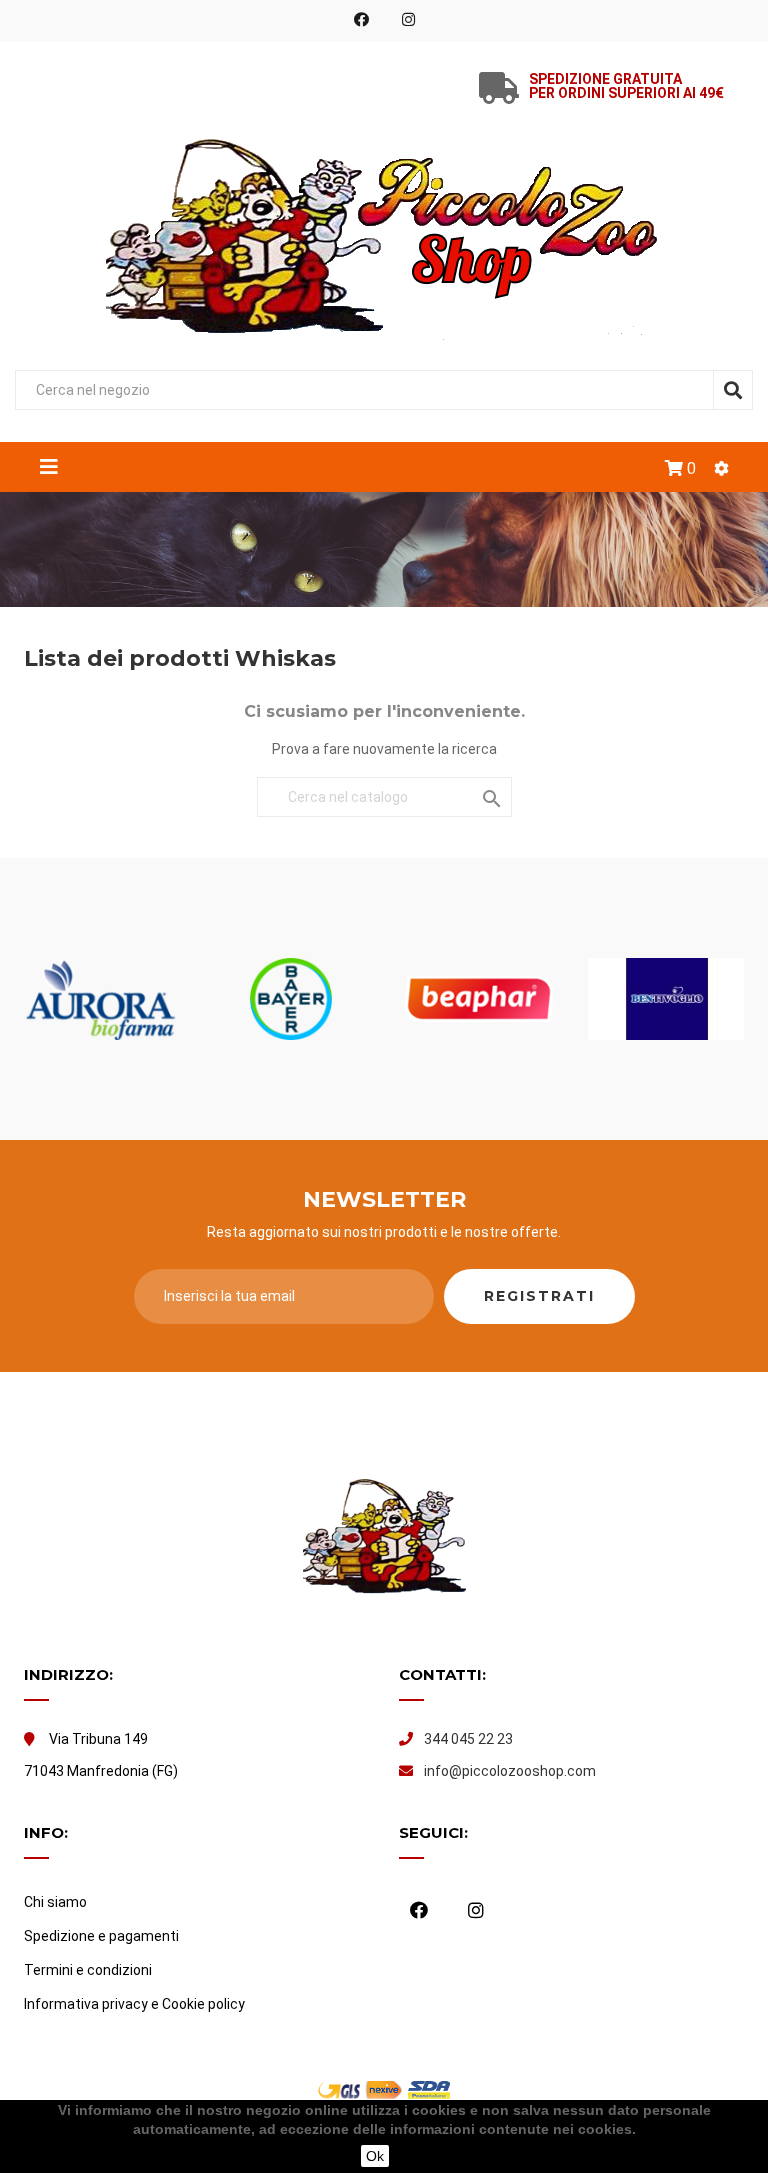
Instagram (408, 19)
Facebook (361, 19)
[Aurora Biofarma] (103, 999)
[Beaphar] (479, 999)
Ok (375, 2156)
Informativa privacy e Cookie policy (134, 2004)
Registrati (539, 1296)
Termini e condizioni (88, 1970)
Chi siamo (55, 1902)
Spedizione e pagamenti (101, 1936)
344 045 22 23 (468, 1739)
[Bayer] (291, 999)
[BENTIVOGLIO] (667, 999)
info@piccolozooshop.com (510, 1771)
